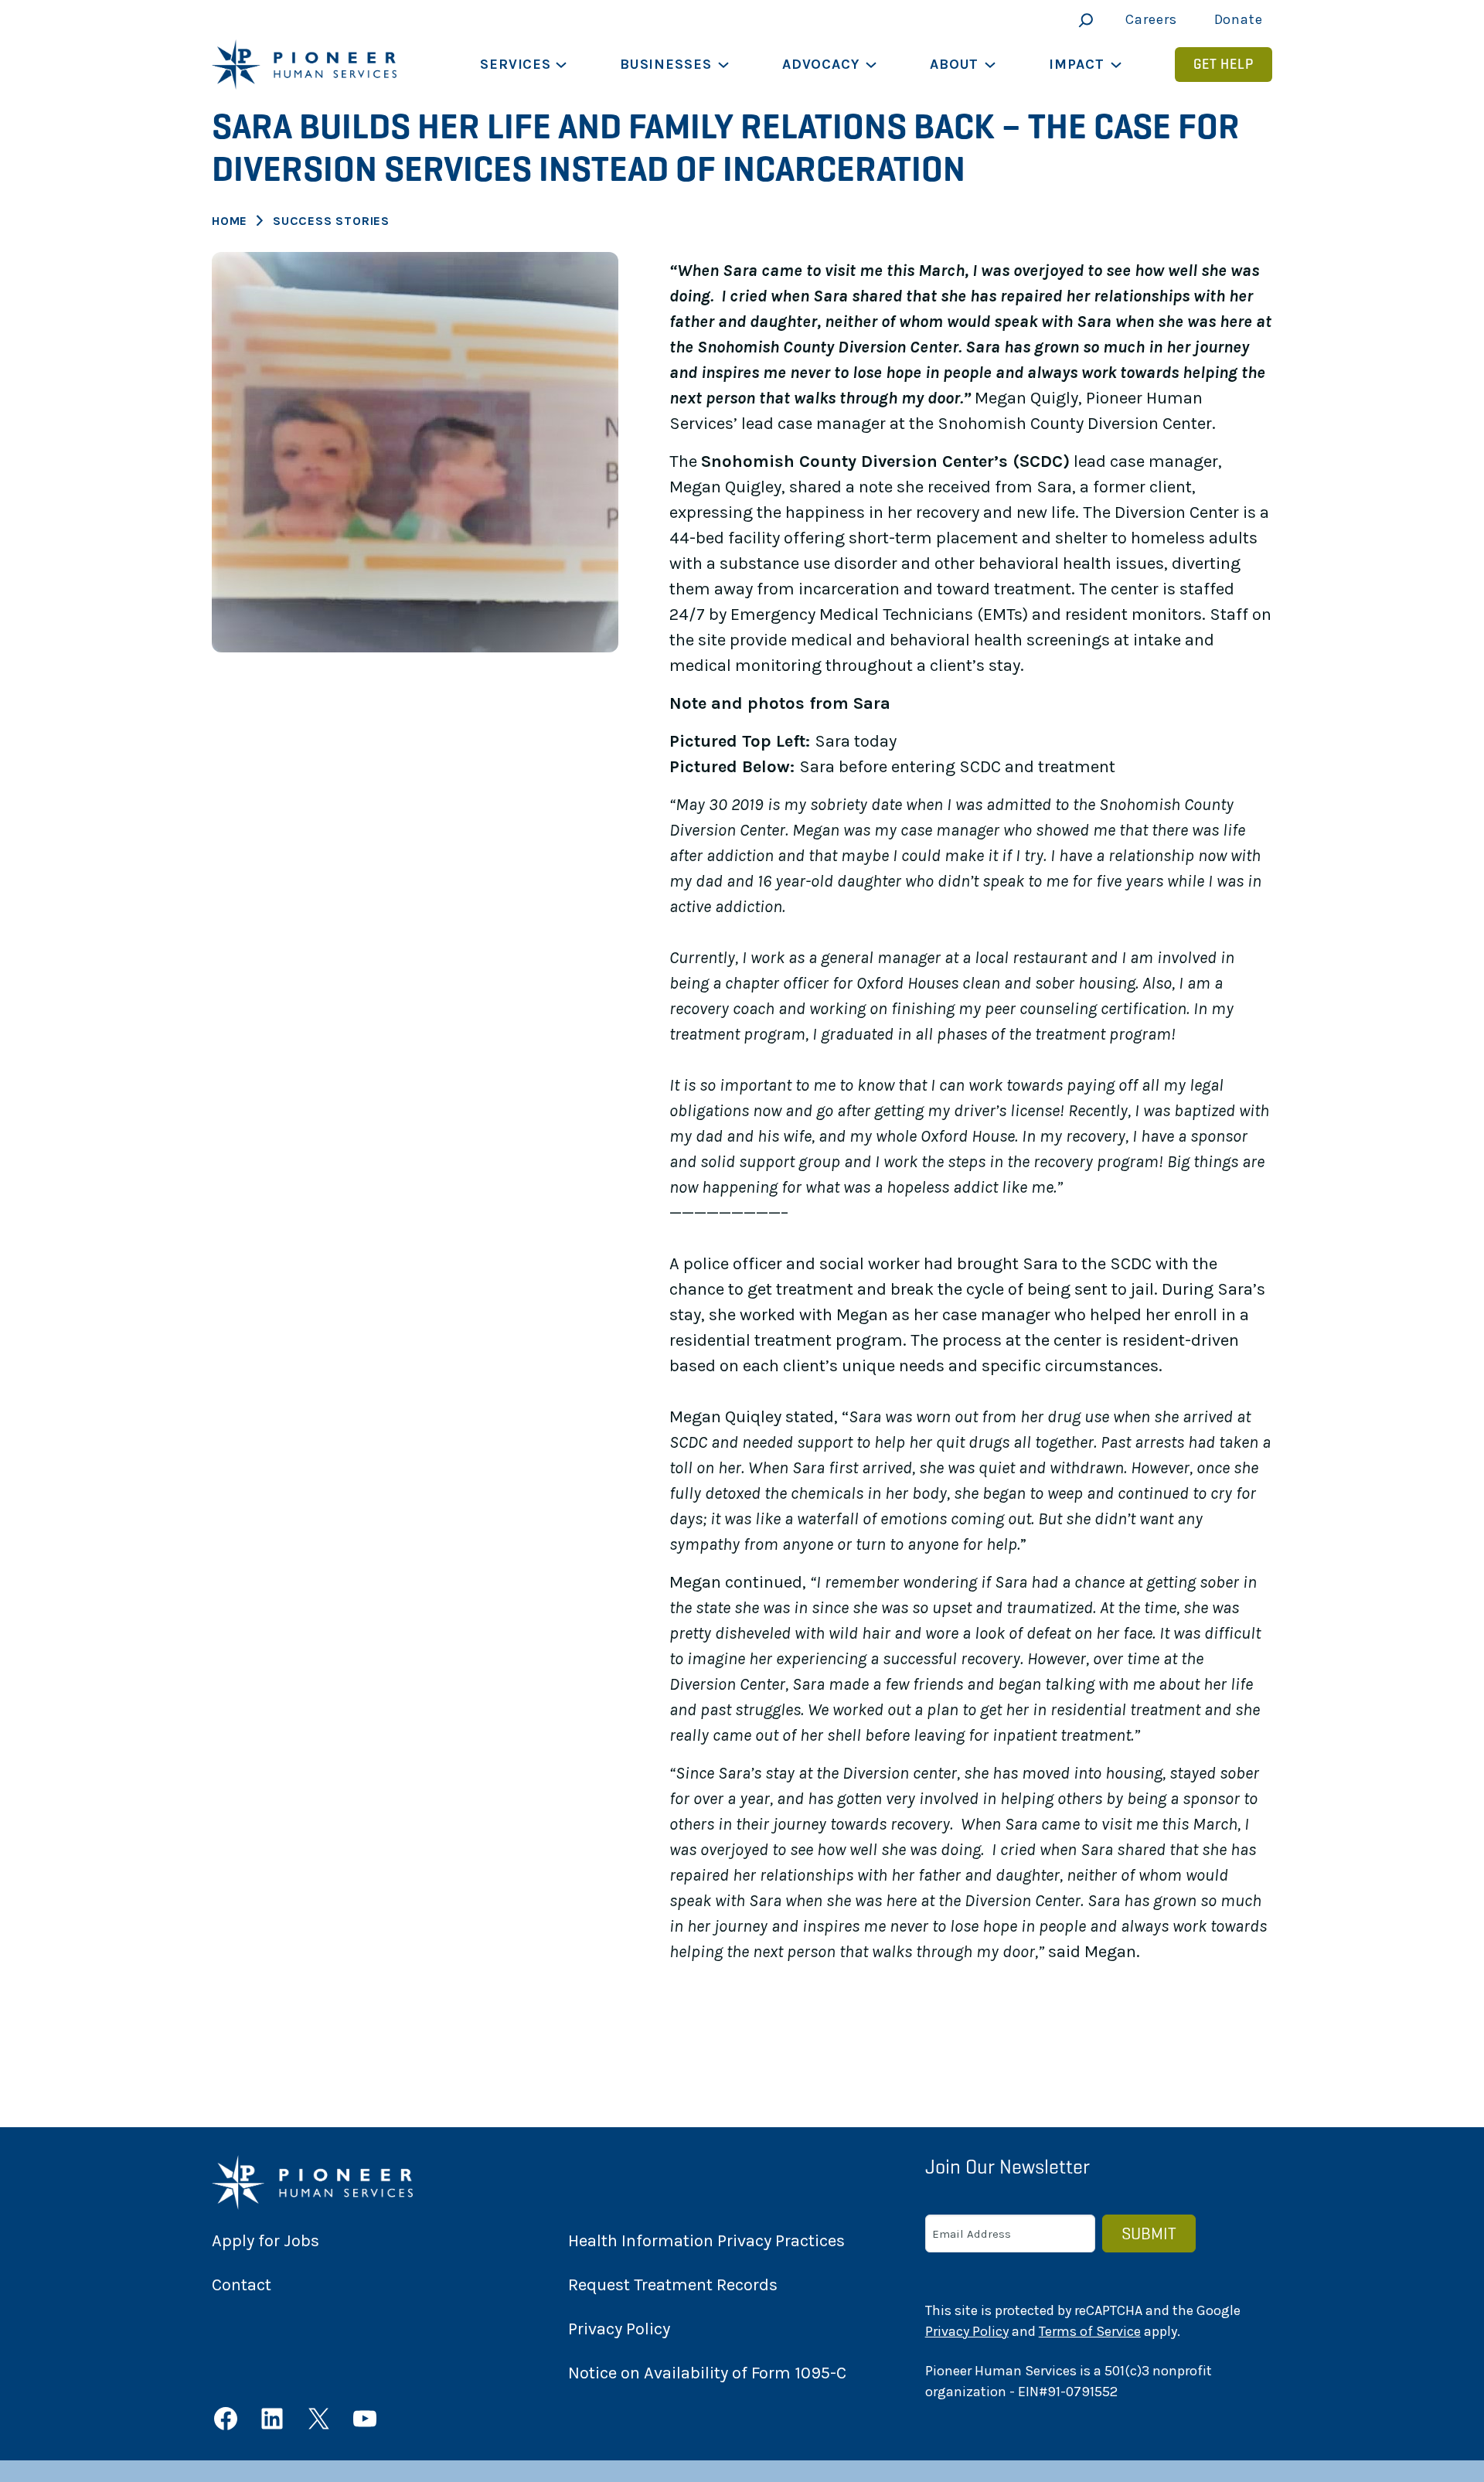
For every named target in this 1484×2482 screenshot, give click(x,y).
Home (230, 221)
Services (516, 64)
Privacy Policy (967, 2331)
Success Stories (331, 221)
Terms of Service (1090, 2331)
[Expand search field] (1082, 20)
